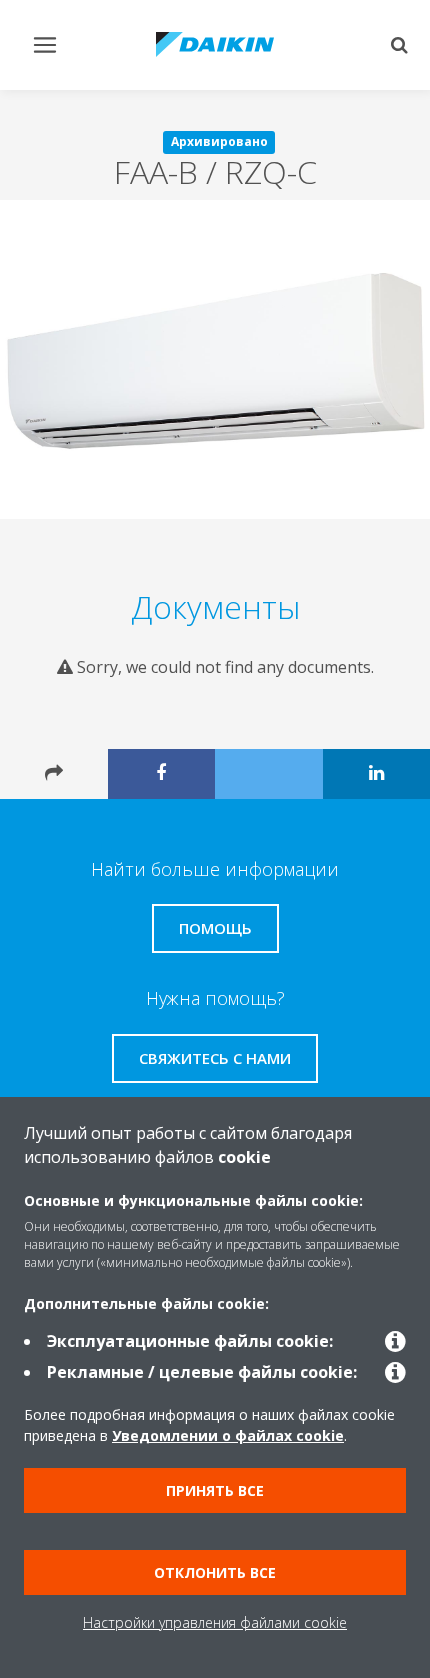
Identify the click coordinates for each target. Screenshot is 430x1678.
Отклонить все (215, 1572)
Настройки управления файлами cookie (215, 1622)
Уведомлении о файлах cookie (228, 1435)
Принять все (215, 1490)
